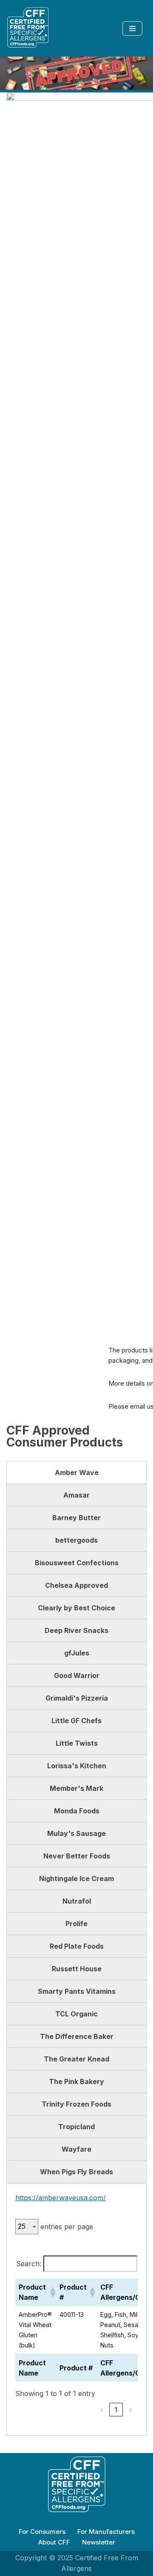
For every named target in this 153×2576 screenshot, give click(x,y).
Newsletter (99, 2542)
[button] (51, 2292)
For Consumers (42, 2532)
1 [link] (116, 2410)
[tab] (76, 1472)
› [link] (131, 2410)
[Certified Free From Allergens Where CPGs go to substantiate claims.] (28, 28)
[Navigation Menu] (132, 29)
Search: (29, 2264)
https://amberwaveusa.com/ (61, 2198)
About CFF (54, 2542)
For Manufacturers (106, 2532)
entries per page (67, 2227)
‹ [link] (102, 2410)
